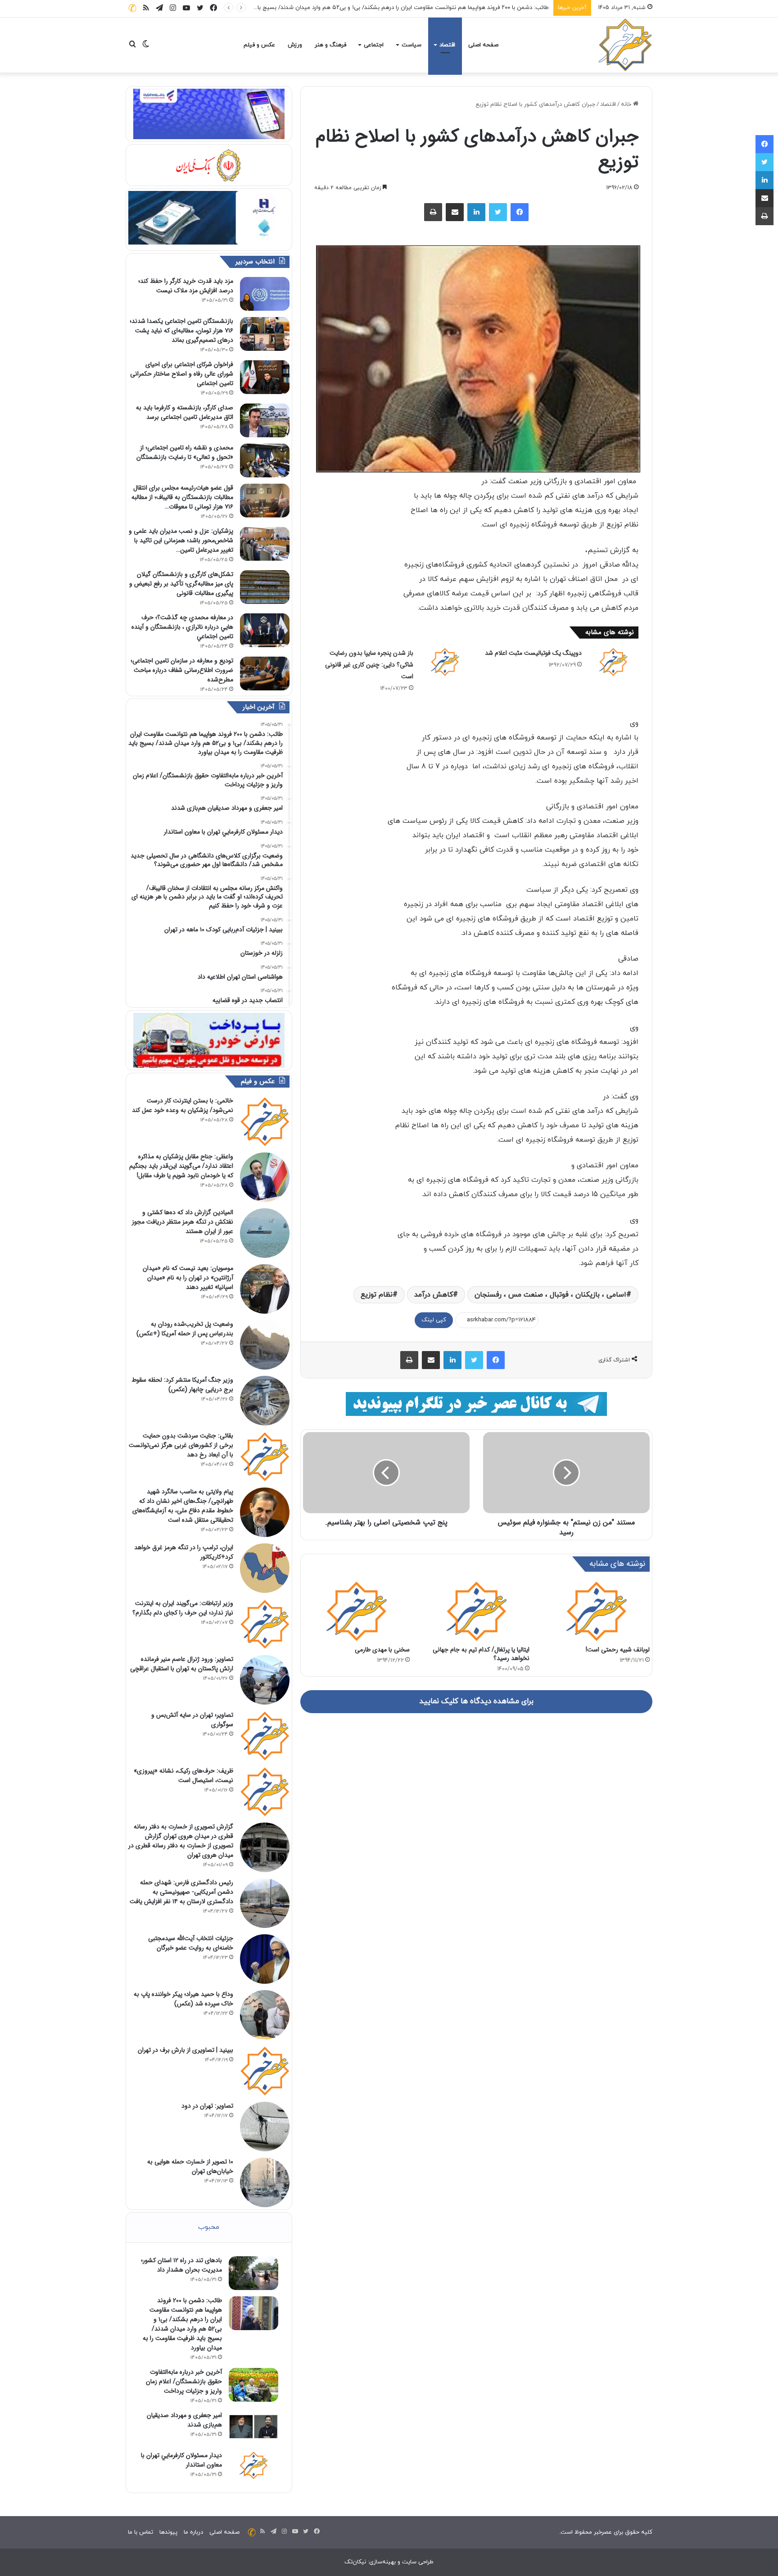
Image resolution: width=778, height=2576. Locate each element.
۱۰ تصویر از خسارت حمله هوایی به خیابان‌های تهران (190, 2166)
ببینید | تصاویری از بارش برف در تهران (185, 2050)
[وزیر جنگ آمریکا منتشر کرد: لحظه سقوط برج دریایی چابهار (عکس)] (265, 1401)
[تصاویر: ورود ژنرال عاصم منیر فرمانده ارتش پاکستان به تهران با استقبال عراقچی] (265, 1680)
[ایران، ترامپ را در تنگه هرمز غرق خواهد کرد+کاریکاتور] (265, 1568)
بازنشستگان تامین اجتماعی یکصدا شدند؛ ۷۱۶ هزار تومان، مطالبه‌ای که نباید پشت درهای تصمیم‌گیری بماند (181, 331)
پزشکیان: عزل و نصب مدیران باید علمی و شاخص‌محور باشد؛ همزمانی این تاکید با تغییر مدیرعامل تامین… (181, 540)
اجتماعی (374, 45)
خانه (627, 104)
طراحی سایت (418, 2562)
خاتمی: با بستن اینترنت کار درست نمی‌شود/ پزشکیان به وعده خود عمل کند (183, 1105)
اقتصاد (447, 45)
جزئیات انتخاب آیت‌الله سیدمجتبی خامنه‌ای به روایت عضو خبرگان (191, 1943)
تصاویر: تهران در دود (207, 2106)
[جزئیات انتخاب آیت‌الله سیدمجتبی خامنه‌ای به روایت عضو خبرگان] (265, 1959)
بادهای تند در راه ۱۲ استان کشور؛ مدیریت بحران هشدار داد (181, 2265)
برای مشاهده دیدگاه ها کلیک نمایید (476, 1701)
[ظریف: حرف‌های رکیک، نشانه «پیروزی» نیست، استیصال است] (265, 1791)
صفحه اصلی (483, 45)
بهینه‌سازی (382, 2562)
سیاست (412, 45)
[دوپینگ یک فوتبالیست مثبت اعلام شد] (613, 662)
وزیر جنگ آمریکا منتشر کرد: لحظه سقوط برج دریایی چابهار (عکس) (182, 1385)
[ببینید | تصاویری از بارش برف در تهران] (265, 2071)
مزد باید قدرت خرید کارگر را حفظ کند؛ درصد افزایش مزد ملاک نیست (186, 286)
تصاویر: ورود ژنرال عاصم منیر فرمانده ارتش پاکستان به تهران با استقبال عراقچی (182, 1664)
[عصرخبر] (625, 45)
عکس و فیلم (259, 45)
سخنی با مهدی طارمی (382, 1650)
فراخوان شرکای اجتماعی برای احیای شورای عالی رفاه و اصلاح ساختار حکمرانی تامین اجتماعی (182, 374)
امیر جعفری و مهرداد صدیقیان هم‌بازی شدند (184, 2420)
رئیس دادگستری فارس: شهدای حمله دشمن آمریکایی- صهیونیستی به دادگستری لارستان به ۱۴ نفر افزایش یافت (181, 1892)
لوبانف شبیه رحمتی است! (618, 1650)
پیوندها (168, 2532)
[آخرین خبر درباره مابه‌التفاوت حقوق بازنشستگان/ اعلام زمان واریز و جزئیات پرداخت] (253, 2385)
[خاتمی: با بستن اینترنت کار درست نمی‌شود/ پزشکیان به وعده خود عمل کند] (265, 1121)
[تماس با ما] (132, 8)
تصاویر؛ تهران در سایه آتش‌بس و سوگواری (192, 1720)
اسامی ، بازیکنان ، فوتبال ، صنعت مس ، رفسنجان (550, 1295)
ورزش (295, 45)
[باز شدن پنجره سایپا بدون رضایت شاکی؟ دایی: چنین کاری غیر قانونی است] (445, 662)
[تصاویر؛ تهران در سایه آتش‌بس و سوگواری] (265, 1736)
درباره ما (193, 2532)
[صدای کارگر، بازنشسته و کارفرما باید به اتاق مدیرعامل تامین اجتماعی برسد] (265, 420)
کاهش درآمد (434, 1295)
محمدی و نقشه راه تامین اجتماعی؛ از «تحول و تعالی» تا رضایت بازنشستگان (185, 452)
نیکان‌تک (355, 2562)
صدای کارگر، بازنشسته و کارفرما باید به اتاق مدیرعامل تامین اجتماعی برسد (185, 412)
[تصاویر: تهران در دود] (265, 2127)
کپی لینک (434, 1320)
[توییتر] (498, 212)
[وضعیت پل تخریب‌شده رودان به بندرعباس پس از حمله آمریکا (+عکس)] (265, 1345)
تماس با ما (140, 2532)
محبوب (209, 2227)
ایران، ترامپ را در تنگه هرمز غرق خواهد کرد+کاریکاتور (184, 1552)
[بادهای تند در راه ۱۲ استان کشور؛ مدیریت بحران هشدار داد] (253, 2273)
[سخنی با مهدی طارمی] (356, 1611)
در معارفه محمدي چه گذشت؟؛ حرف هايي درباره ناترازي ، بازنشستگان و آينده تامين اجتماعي (182, 627)
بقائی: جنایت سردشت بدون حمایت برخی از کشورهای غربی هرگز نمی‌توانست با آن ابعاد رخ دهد (181, 1445)
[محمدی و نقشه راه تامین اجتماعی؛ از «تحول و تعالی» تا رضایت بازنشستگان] (265, 460)
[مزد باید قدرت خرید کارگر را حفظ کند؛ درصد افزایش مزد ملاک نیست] (265, 294)
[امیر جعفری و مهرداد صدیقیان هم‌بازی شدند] (253, 2428)
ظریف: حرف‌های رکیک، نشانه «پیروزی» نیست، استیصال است (183, 1776)
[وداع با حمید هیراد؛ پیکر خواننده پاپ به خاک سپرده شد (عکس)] (265, 2015)
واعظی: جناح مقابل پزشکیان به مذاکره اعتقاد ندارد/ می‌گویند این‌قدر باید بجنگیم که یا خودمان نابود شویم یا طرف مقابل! (181, 1166)
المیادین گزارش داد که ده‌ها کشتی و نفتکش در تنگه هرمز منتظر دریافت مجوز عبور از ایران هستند (183, 1222)
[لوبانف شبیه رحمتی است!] (596, 1611)
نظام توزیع (377, 1295)
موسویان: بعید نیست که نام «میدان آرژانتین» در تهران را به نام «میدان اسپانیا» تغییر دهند (188, 1278)
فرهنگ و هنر (330, 45)
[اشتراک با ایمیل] (455, 212)
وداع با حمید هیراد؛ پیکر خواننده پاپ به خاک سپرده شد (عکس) (183, 1999)
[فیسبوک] (520, 212)
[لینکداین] (476, 212)
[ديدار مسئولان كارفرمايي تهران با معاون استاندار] (253, 2465)
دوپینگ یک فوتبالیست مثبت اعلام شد (533, 653)
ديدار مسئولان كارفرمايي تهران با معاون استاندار (181, 2460)
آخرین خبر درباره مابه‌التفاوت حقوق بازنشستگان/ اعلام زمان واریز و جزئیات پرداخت (448, 8)
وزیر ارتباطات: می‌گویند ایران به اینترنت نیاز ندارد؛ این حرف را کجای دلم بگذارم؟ (183, 1608)
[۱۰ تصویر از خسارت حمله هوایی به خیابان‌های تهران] (265, 2182)
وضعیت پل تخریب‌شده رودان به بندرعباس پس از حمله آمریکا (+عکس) (185, 1329)
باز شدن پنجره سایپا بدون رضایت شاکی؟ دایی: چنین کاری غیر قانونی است (369, 665)
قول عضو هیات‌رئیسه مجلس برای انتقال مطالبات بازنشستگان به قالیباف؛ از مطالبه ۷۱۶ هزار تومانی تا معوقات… (182, 497)
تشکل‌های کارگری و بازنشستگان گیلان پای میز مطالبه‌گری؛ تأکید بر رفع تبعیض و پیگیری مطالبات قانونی (181, 584)
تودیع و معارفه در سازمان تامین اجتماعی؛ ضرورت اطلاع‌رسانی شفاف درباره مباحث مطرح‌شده (182, 670)
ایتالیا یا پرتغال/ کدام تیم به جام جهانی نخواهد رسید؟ (481, 1654)
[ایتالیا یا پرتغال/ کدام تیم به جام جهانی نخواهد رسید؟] (477, 1611)
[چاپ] (433, 212)
